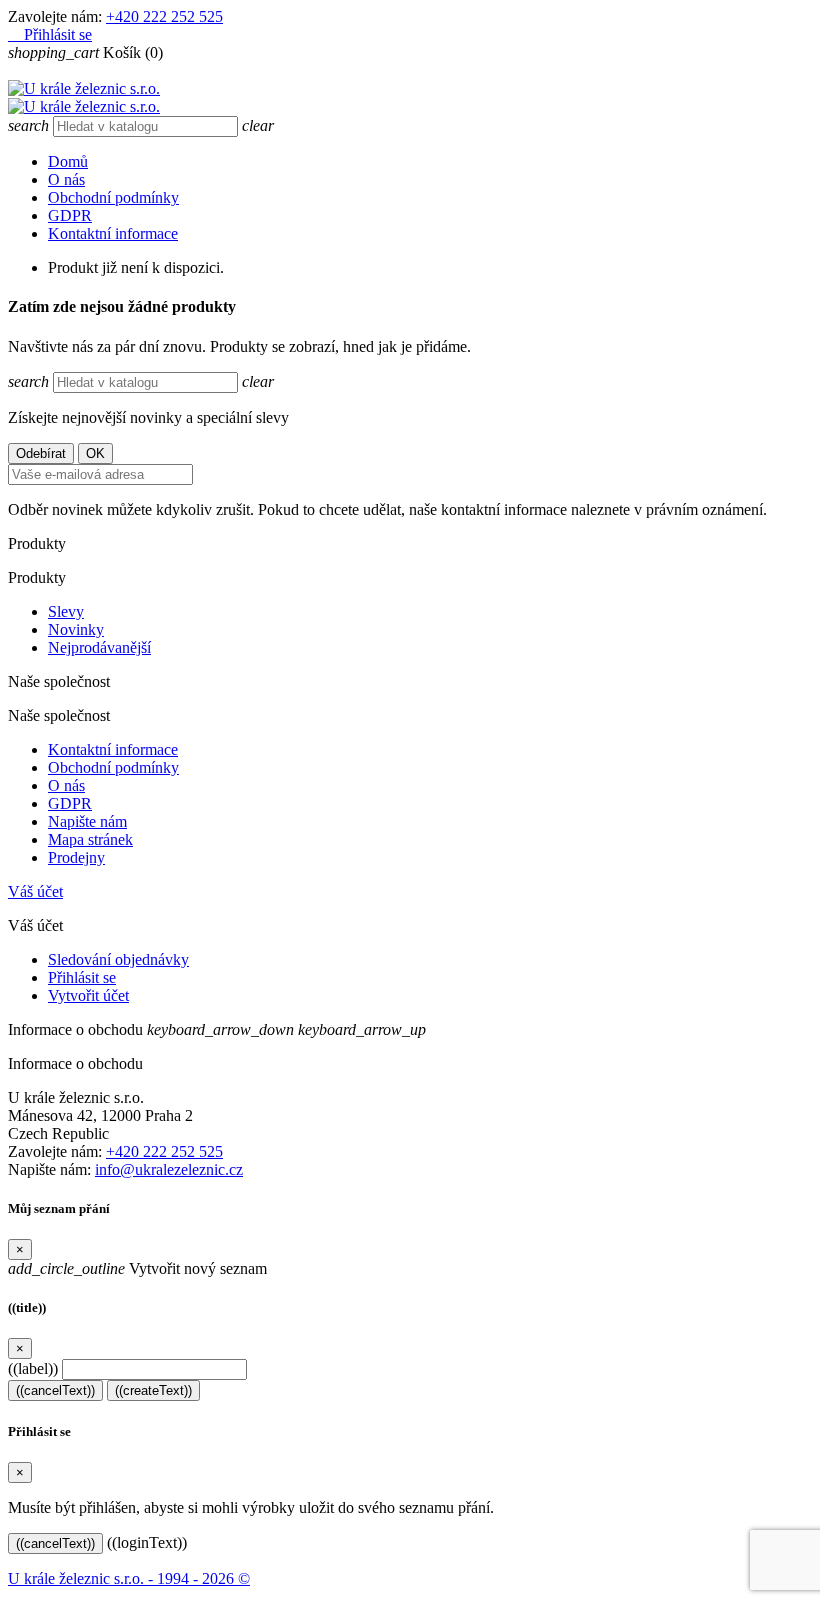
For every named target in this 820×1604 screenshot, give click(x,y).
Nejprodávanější (99, 647)
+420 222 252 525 (164, 16)
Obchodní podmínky (113, 197)
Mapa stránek (90, 839)
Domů (68, 161)
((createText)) (153, 1390)
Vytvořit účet (88, 995)
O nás (66, 179)
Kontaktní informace (113, 233)
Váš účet (35, 891)
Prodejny (76, 857)
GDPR (70, 215)
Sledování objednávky (118, 959)
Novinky (76, 629)
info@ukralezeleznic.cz (169, 1169)
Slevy (66, 611)
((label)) (33, 1368)
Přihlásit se (82, 977)
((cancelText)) (55, 1390)
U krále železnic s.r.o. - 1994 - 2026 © (129, 1578)
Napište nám (87, 821)
